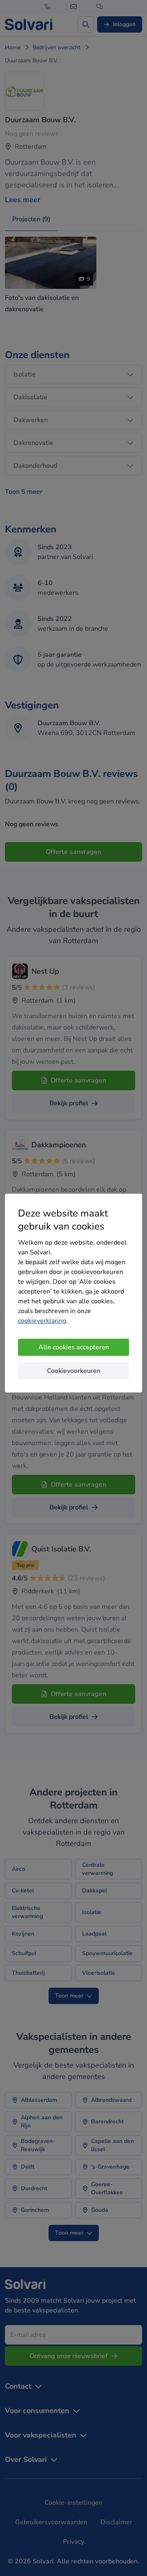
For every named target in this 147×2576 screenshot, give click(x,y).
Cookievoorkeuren (74, 1371)
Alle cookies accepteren (74, 1347)
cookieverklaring (42, 1321)
